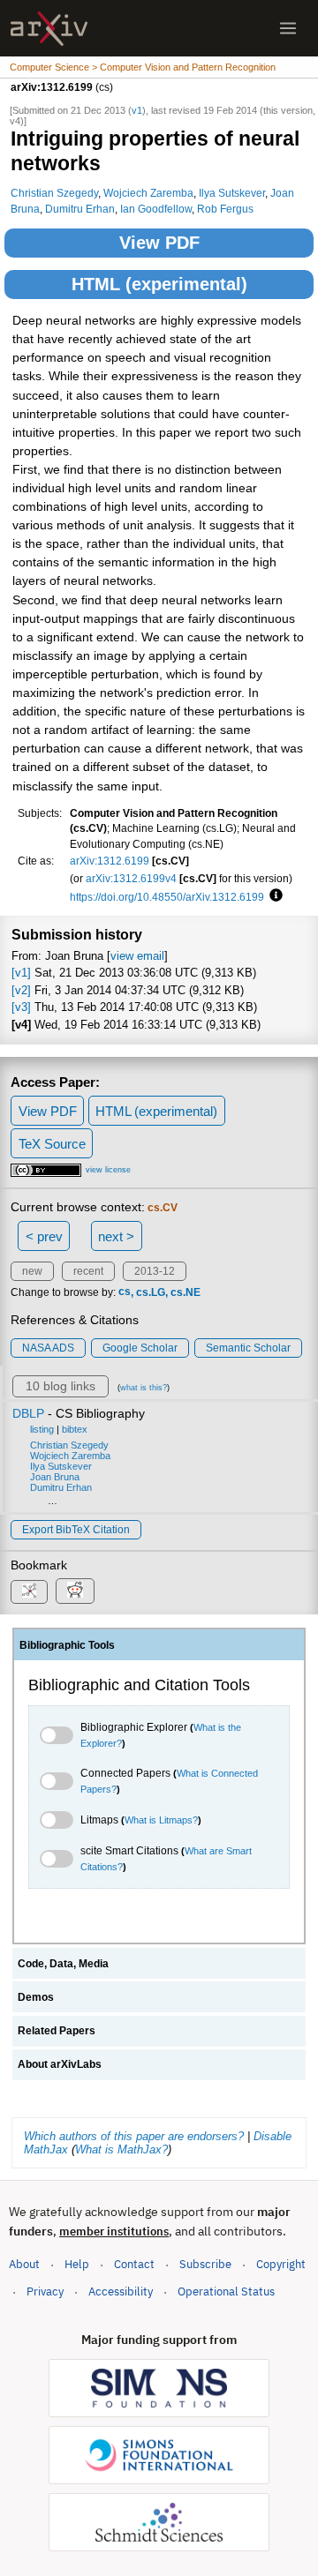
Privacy (45, 2291)
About (24, 2264)
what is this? (144, 1388)
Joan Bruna (55, 1477)
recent (88, 1271)
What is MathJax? (121, 2149)
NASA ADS (48, 1348)
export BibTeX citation (76, 1530)
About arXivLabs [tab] (60, 2064)
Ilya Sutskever (232, 193)
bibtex (75, 1429)
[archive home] (49, 29)
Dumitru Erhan (80, 209)
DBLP (28, 1413)
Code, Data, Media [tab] (63, 1964)
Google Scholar (140, 1348)
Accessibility (121, 2291)
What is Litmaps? (161, 1820)
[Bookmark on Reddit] (75, 1591)
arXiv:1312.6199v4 (131, 878)
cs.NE (185, 1292)
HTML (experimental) (159, 284)
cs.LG (151, 1292)
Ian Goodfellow (156, 209)
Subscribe (205, 2264)
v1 (137, 110)
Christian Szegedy (54, 193)
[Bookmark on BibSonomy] (29, 1592)
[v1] (21, 973)
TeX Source (52, 1144)
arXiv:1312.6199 (110, 861)
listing (42, 1429)
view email (137, 956)
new (32, 1271)
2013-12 (155, 1271)
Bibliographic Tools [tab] (67, 1645)
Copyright (281, 2264)
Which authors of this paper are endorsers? (134, 2136)
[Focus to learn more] (273, 896)
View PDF (159, 243)
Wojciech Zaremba (148, 193)
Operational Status (226, 2291)
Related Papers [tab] (57, 2031)
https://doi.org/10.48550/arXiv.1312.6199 (167, 897)
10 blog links (61, 1386)
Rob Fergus (225, 209)
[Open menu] (288, 28)
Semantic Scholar (248, 1348)
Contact (134, 2264)
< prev (44, 1236)
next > (116, 1236)
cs (125, 1292)
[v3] (21, 1007)
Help (77, 2264)
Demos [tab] (36, 1997)
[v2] (21, 990)
